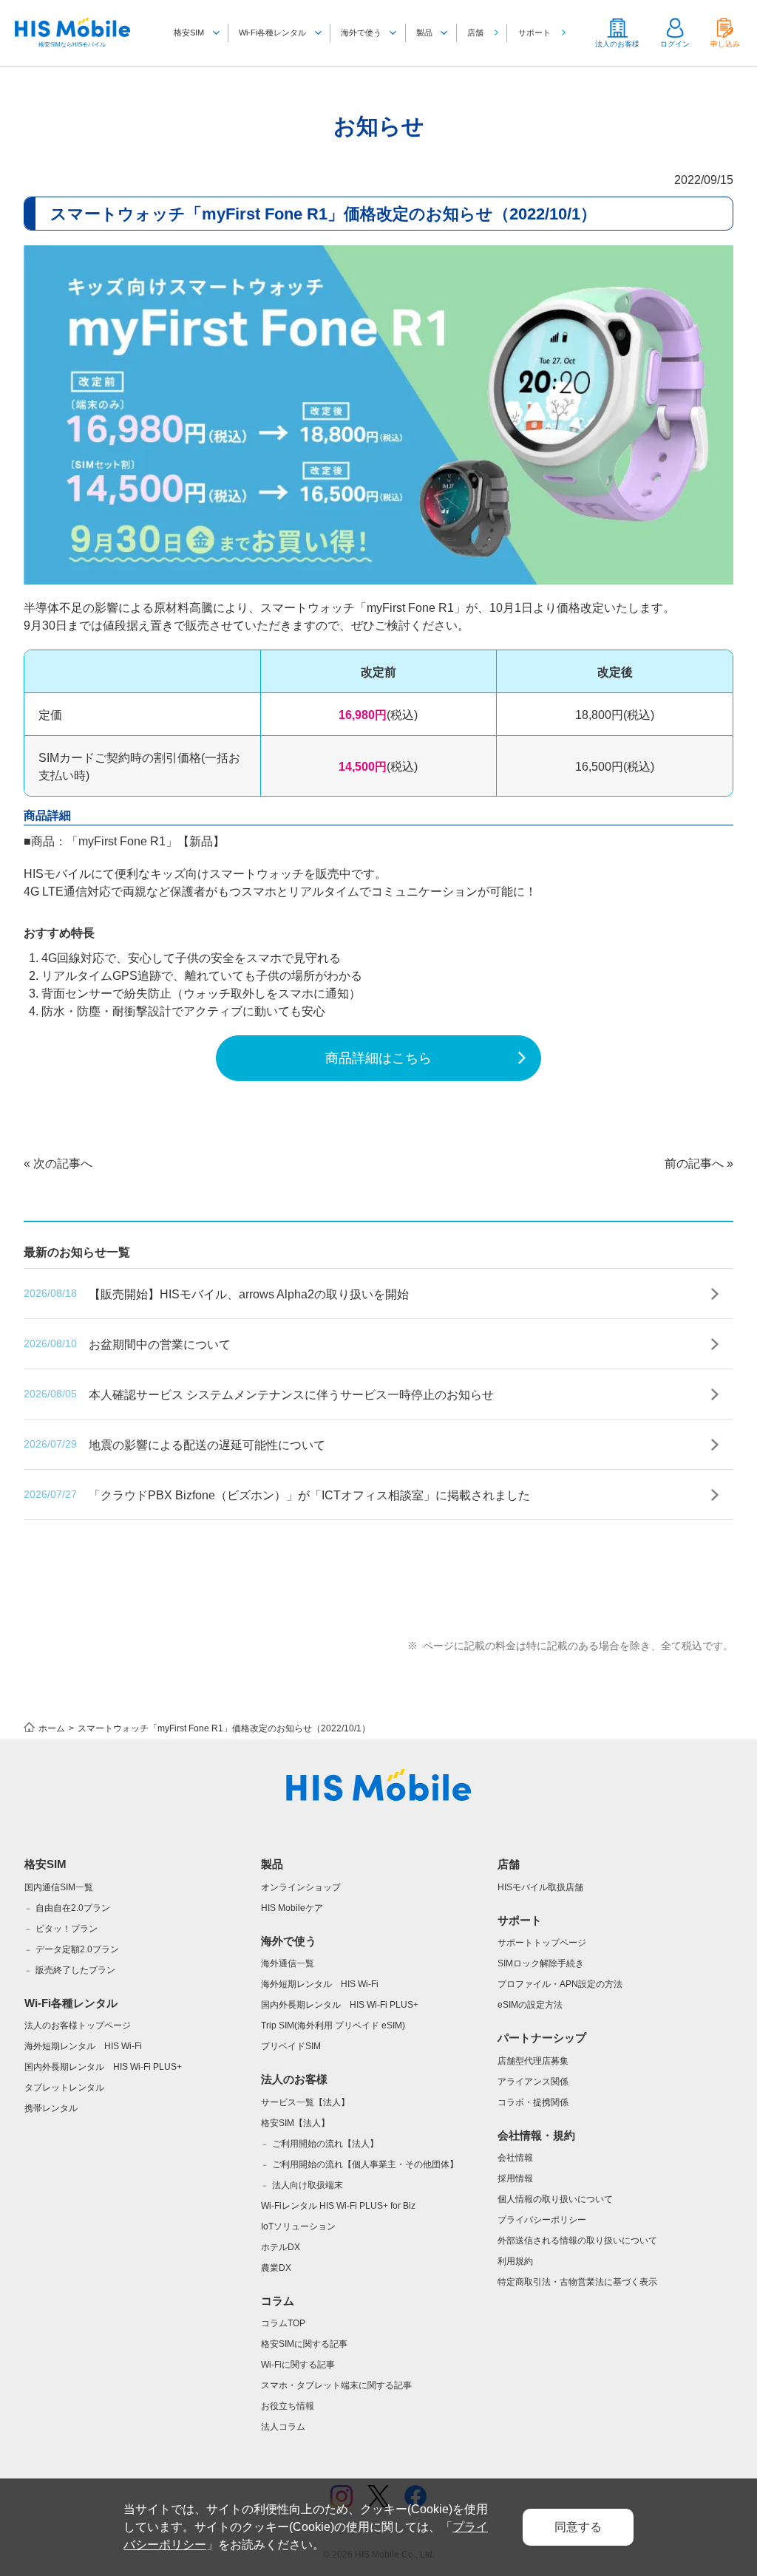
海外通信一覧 (288, 1963)
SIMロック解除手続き (541, 1963)
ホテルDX (281, 2247)
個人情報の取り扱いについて (555, 2199)
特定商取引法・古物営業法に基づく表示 (577, 2282)
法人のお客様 (617, 44)
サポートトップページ (542, 1943)
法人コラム (283, 2427)
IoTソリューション (298, 2226)
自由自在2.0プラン (73, 1908)
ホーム (52, 1728)
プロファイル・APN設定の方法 (560, 1984)
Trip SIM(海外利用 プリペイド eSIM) (333, 2025)
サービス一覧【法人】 (305, 2102)
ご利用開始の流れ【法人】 (325, 2144)
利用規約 (515, 2261)
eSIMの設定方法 (530, 2005)
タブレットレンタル (64, 2088)
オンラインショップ (301, 1887)
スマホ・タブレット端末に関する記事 (336, 2385)
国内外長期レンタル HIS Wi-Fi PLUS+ (103, 2067)
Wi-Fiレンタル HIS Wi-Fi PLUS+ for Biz (338, 2206)
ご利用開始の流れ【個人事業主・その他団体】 (365, 2164)
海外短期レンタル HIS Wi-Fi (83, 2046)
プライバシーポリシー (542, 2220)
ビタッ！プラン (67, 1929)
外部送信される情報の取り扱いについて (577, 2241)
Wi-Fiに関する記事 (298, 2365)
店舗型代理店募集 (533, 2061)
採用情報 (515, 2178)
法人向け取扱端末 (308, 2185)
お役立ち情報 (288, 2406)
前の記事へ (694, 1163)
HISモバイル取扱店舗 (540, 1887)
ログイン (675, 44)
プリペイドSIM (291, 2046)
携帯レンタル (51, 2108)
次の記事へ (63, 1163)
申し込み (725, 44)
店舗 (475, 33)
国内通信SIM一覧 (59, 1887)
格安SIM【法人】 (295, 2123)
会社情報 (515, 2158)
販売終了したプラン (75, 1970)
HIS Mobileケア (292, 1908)
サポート (534, 33)
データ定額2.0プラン (77, 1949)
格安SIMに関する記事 (304, 2344)
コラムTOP (283, 2323)
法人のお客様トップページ (78, 2025)
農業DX (276, 2268)
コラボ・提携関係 (533, 2102)
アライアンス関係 (533, 2082)
